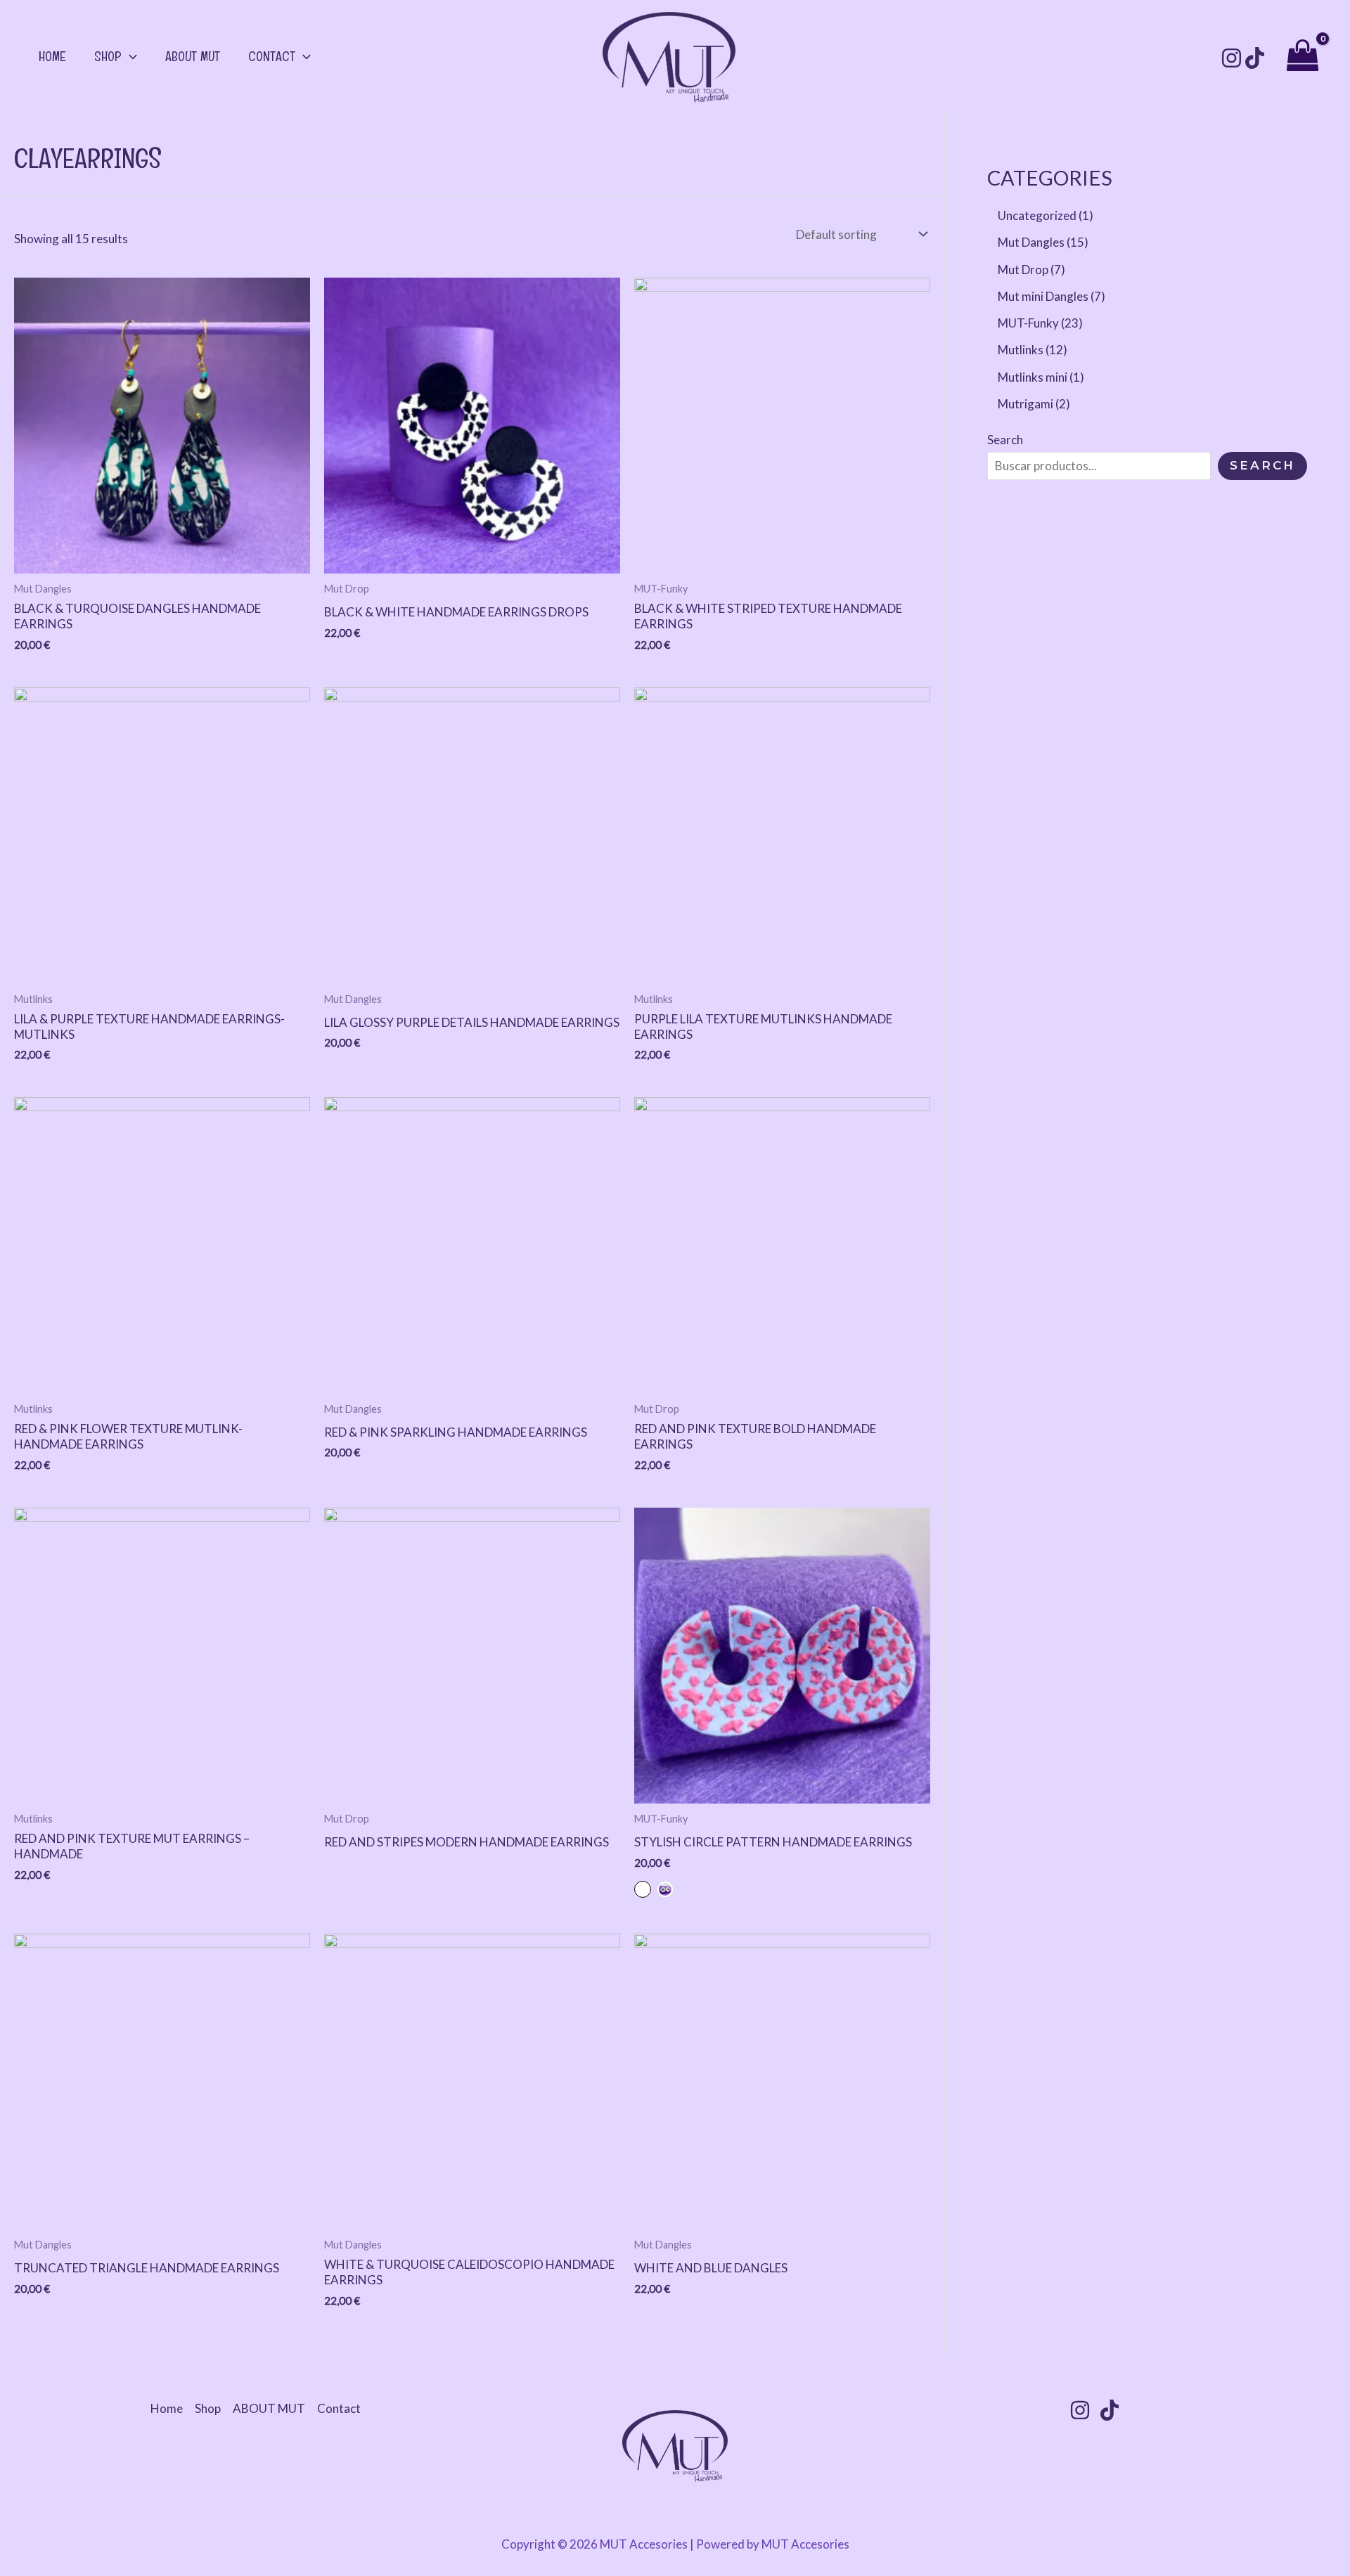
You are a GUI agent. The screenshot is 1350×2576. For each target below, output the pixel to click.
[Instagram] (1232, 58)
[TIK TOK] (1110, 2410)
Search (1005, 440)
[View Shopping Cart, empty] (1303, 57)
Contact (272, 56)
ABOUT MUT (193, 56)
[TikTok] (1255, 58)
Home (52, 56)
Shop (108, 56)
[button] (129, 56)
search (1262, 465)
